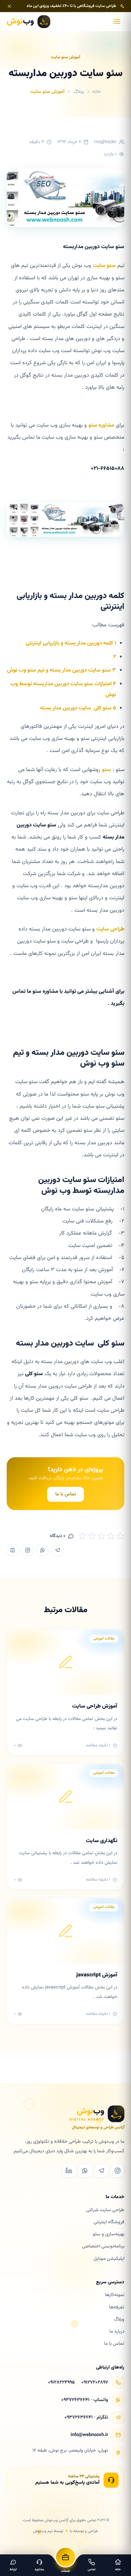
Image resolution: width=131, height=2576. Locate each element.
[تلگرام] (58, 1550)
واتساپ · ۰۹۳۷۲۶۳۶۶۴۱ (85, 2400)
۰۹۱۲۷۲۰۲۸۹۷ (95, 2382)
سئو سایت (104, 266)
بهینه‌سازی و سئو (109, 2234)
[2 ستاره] (92, 1536)
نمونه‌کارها (115, 2295)
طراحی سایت (110, 929)
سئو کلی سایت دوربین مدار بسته (78, 708)
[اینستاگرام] (28, 1550)
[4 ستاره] (111, 1536)
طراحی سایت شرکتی (105, 2210)
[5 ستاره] (120, 1536)
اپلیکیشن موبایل (109, 2259)
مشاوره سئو (101, 425)
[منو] (117, 22)
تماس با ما (66, 1494)
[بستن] (9, 6)
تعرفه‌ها (117, 2307)
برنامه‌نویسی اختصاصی (103, 2246)
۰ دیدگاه (58, 1536)
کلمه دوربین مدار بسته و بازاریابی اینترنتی (71, 643)
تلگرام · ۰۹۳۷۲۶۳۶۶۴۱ (86, 2417)
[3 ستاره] (101, 1536)
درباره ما (117, 2332)
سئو (107, 770)
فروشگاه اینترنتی (109, 2222)
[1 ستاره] (82, 1536)
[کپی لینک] (13, 1550)
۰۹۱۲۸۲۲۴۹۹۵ (61, 2382)
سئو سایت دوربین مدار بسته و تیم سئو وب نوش (62, 670)
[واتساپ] (43, 1550)
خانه (97, 92)
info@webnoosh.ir (89, 2435)
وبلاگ (79, 92)
